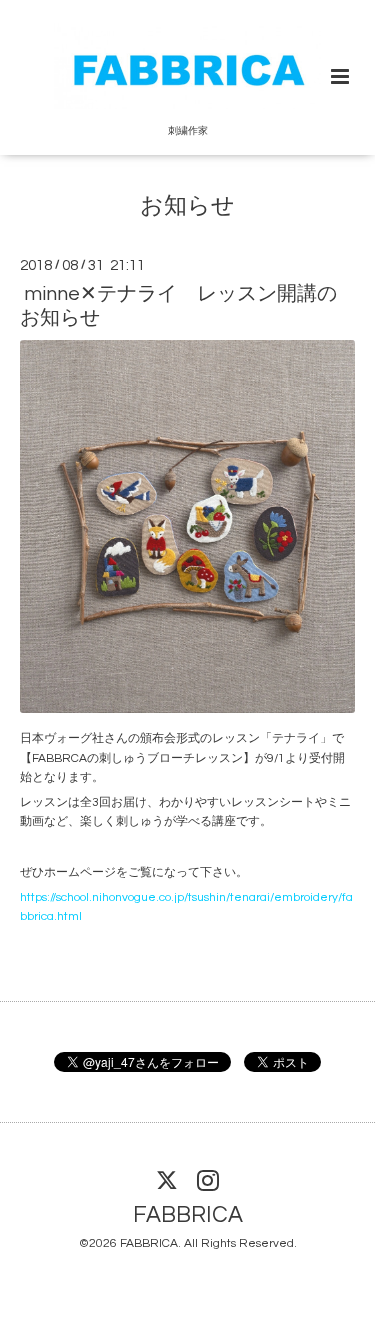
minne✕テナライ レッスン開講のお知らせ (178, 305)
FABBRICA (188, 1215)
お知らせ (187, 205)
